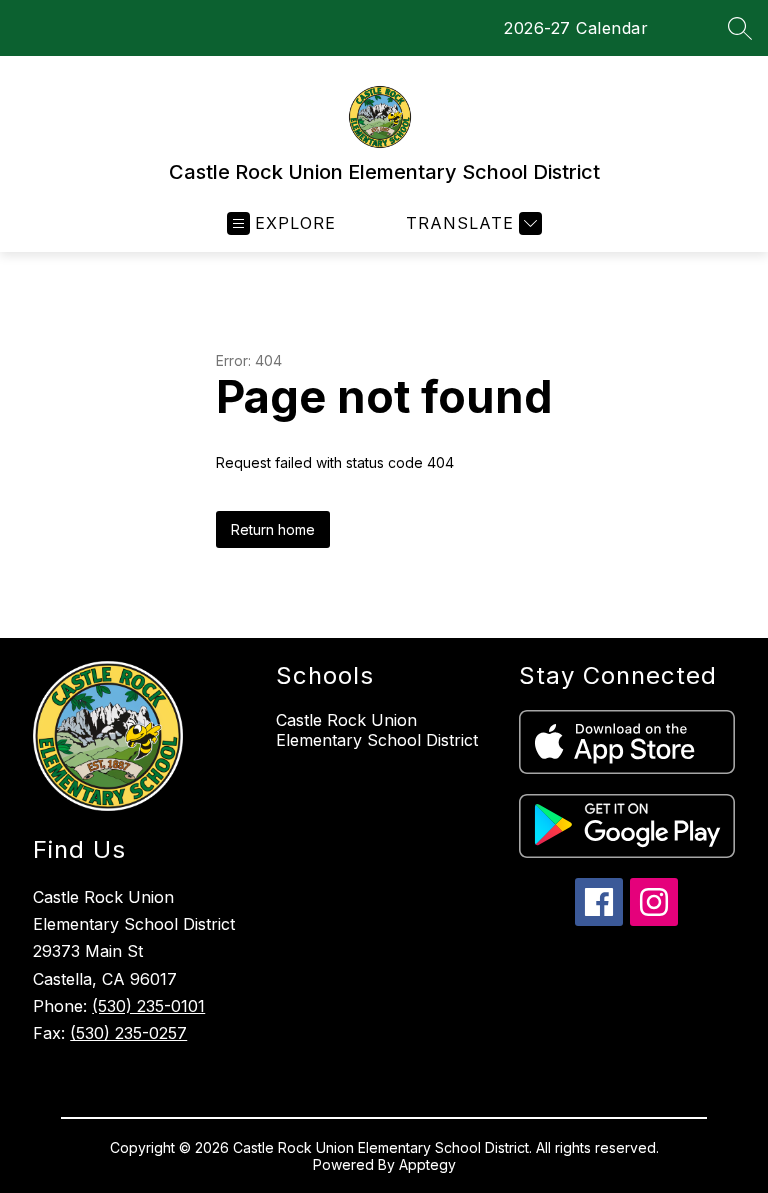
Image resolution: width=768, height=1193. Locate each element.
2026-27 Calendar (576, 28)
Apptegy (427, 1164)
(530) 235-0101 (148, 1006)
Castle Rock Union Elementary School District (377, 730)
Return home (273, 529)
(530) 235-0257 (128, 1033)
